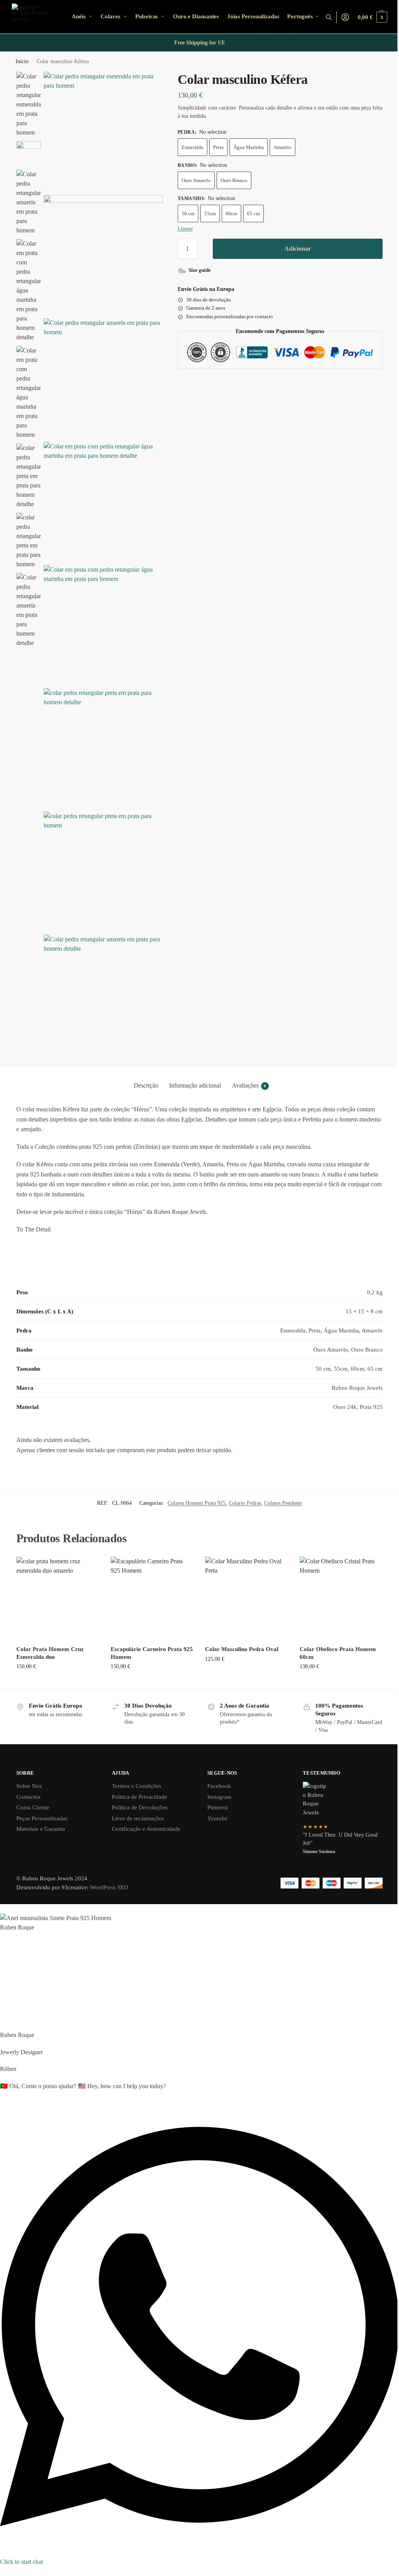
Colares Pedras (245, 1503)
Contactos (28, 1797)
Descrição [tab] (146, 1085)
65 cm (253, 213)
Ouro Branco (234, 180)
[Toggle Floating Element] (2, 2571)
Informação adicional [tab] (195, 1085)
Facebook (219, 1786)
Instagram (219, 1797)
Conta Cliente (33, 1807)
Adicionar (298, 249)
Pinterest (218, 1807)
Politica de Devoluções (140, 1807)
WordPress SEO (109, 1887)
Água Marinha (249, 147)
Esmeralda (192, 147)
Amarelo (282, 147)
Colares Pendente (283, 1503)
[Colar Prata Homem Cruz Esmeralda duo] (58, 1598)
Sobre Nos (29, 1786)
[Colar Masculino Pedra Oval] (246, 1598)
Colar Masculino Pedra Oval (242, 1649)
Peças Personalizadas (42, 1818)
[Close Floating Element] (2, 1911)
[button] (373, 17)
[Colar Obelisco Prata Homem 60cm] (341, 1598)
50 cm (188, 213)
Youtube (217, 1818)
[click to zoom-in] (103, 131)
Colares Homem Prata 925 (197, 1503)
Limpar (185, 228)
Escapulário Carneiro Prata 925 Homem (152, 1653)
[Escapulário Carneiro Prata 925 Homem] (152, 1598)
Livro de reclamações (138, 1818)
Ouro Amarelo (196, 180)
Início (22, 61)
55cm (210, 213)
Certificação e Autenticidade (146, 1829)
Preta (218, 147)
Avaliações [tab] (249, 1085)
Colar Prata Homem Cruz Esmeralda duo (50, 1653)
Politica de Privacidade (139, 1797)
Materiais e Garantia (41, 1829)
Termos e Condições (137, 1786)
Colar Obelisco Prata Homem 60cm (338, 1653)
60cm (231, 213)
